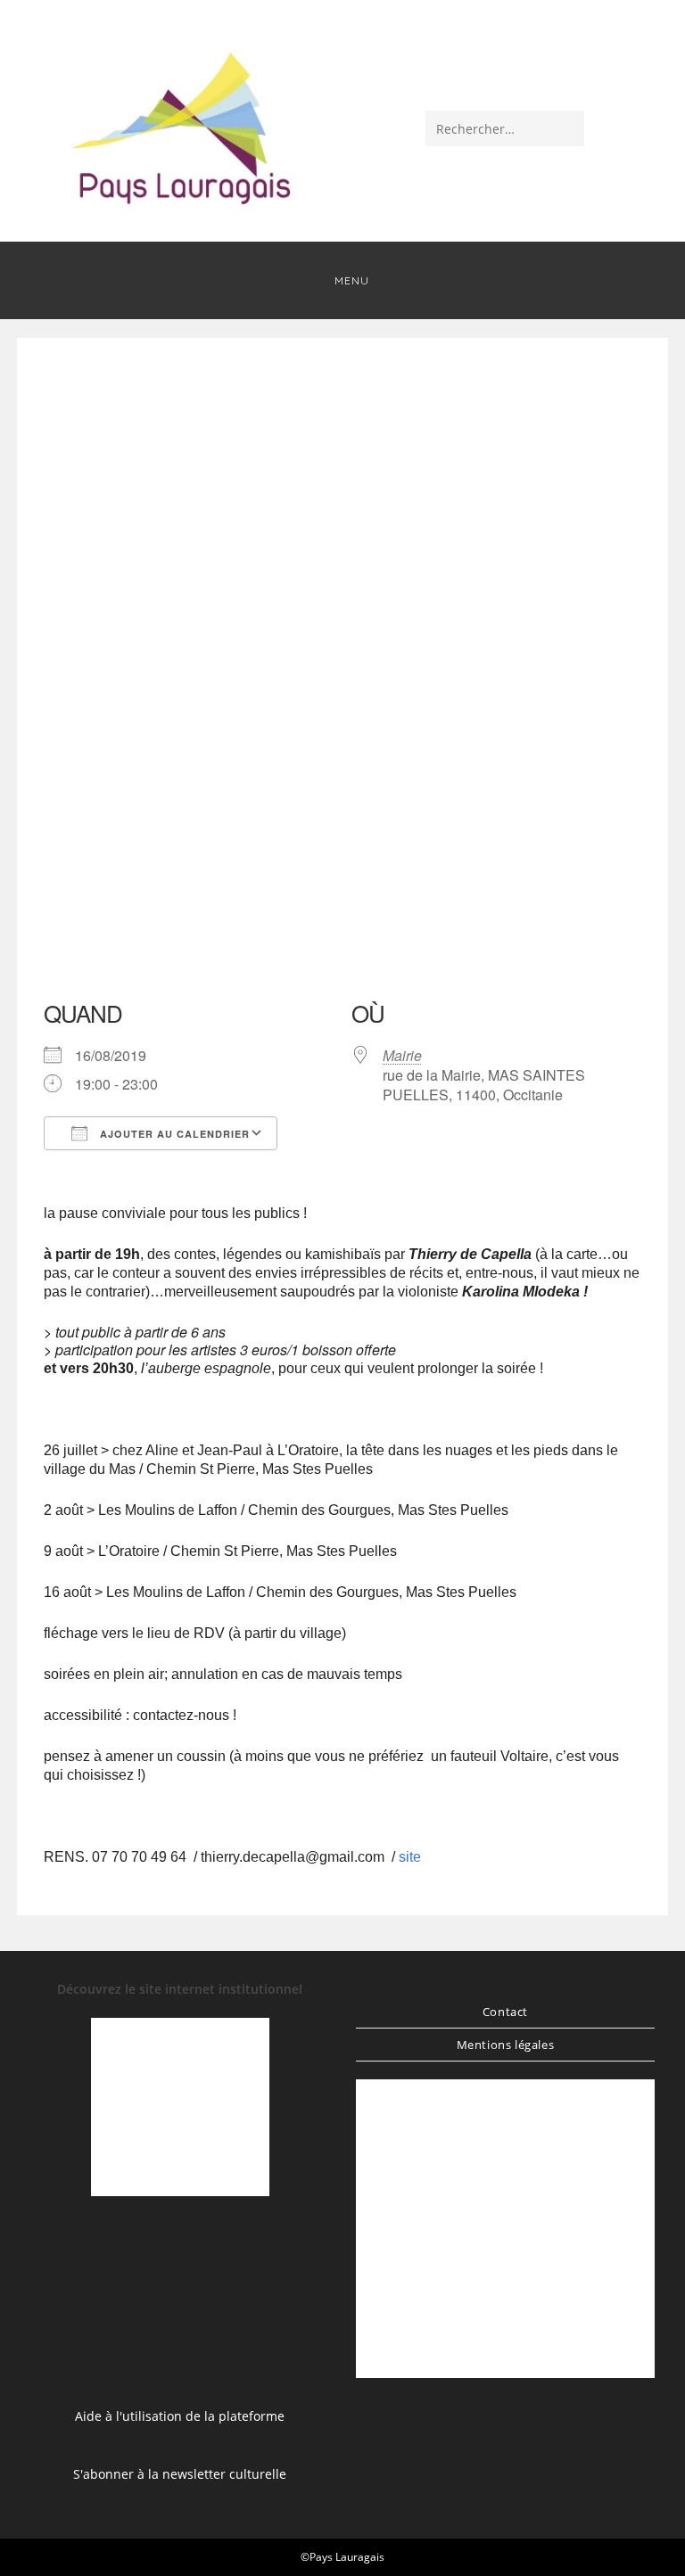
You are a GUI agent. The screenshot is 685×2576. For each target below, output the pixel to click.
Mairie (402, 1055)
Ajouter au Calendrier (173, 1134)
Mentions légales (506, 2045)
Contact (505, 2012)
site (410, 1857)
